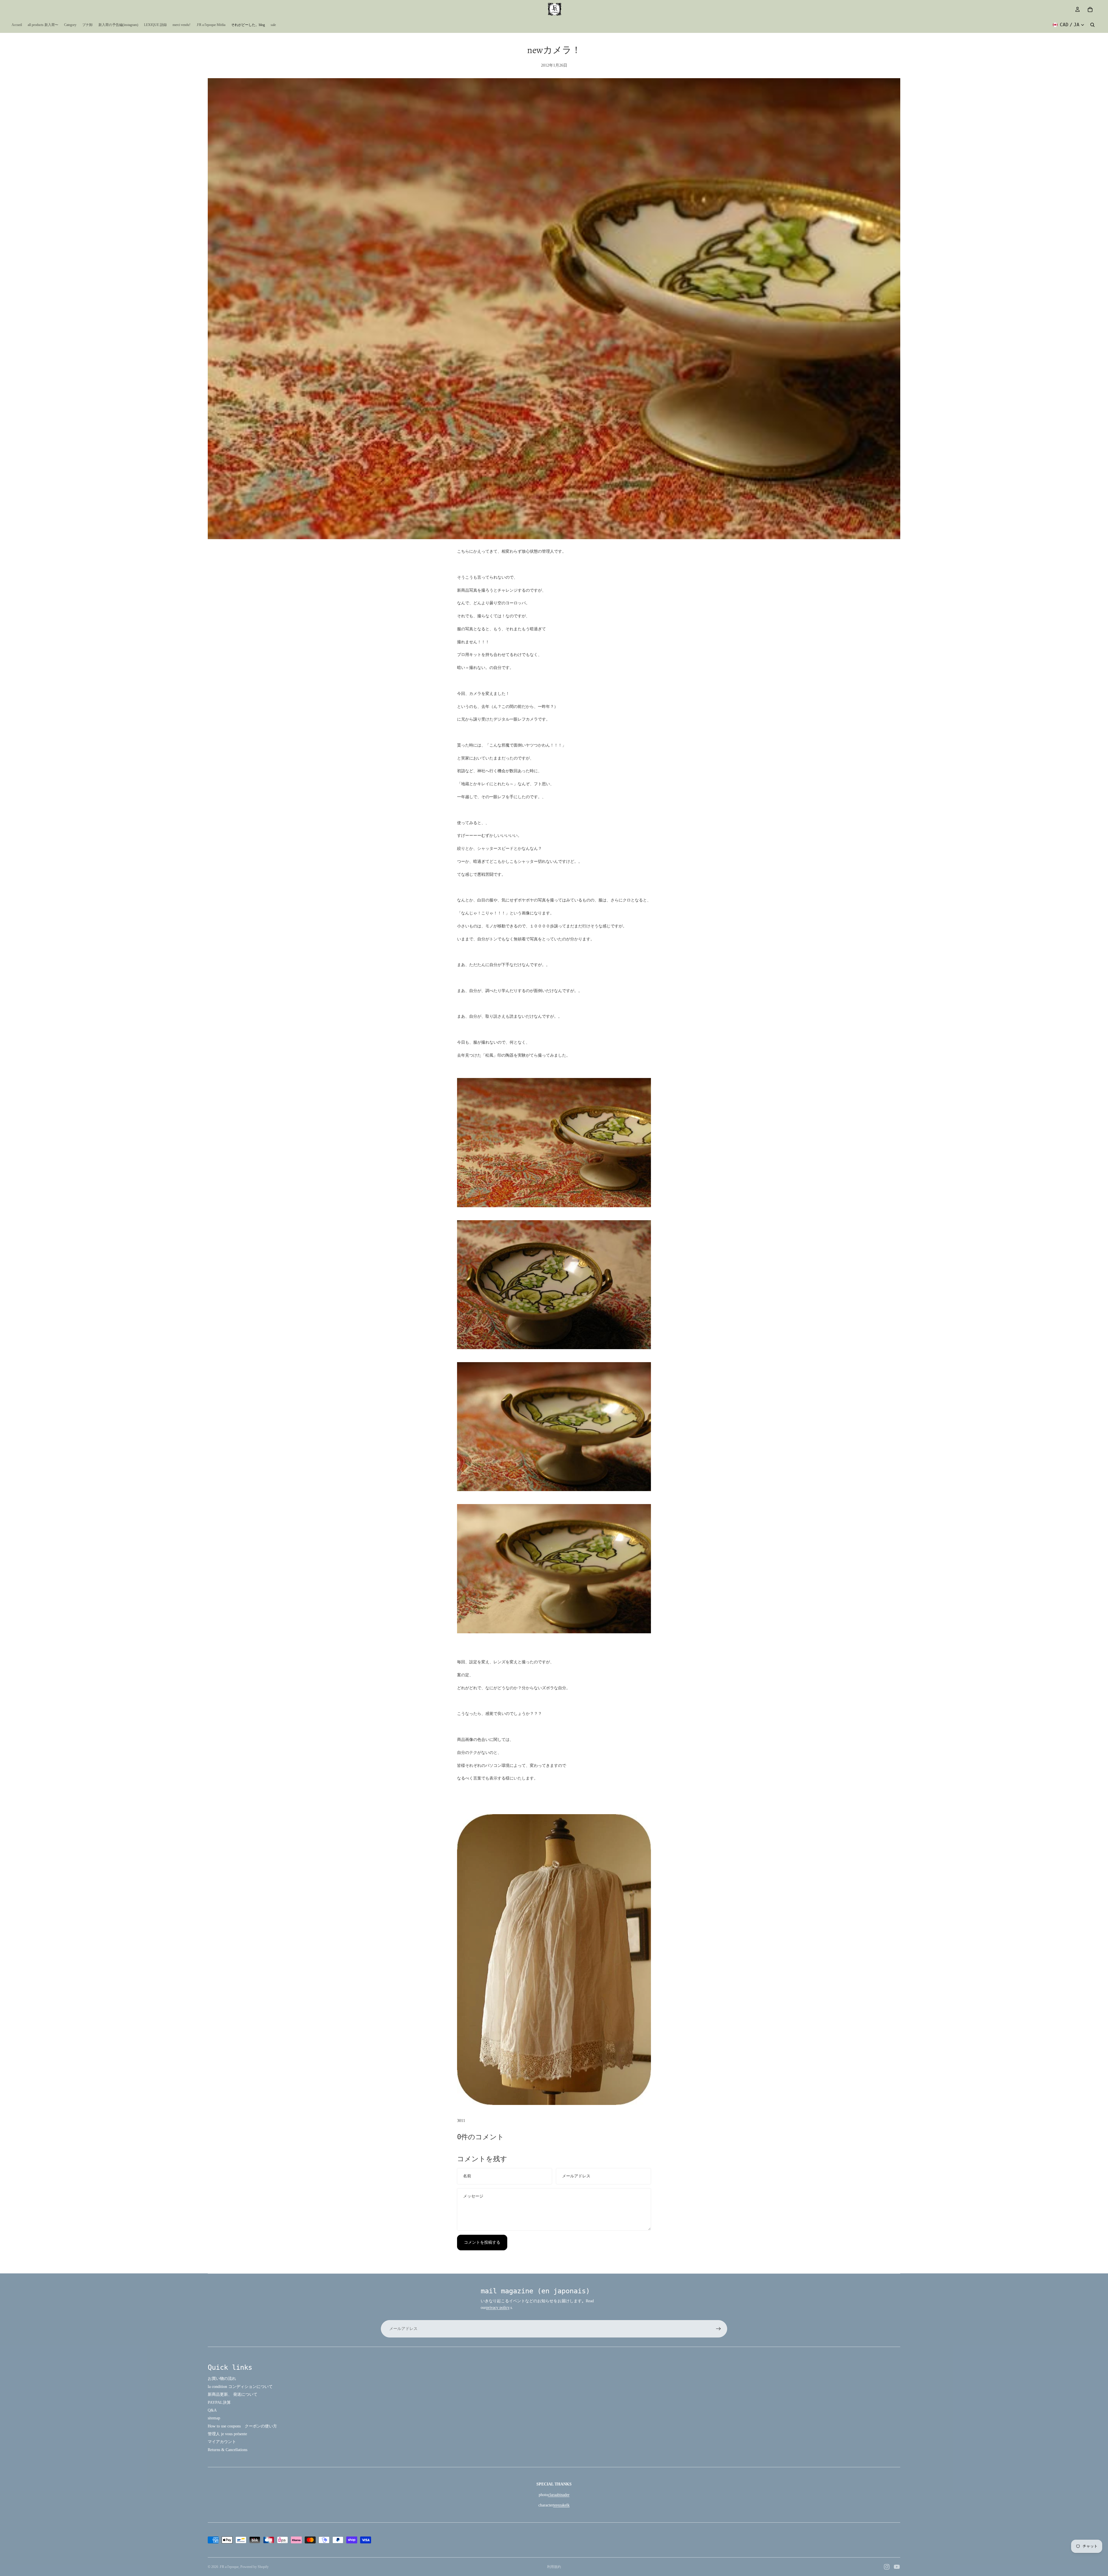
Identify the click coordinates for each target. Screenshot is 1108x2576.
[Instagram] (887, 2567)
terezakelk (561, 2505)
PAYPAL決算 (219, 2402)
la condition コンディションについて (240, 2387)
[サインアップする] (718, 2329)
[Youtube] (897, 2567)
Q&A (212, 2410)
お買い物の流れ (222, 2379)
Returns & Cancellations (228, 2450)
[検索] (1092, 25)
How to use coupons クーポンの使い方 (242, 2426)
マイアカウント (222, 2442)
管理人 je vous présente (227, 2434)
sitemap (214, 2418)
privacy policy (498, 2308)
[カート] (1090, 10)
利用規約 (554, 2567)
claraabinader (559, 2495)
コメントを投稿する (482, 2242)
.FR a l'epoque (229, 2567)
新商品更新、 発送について (233, 2394)
